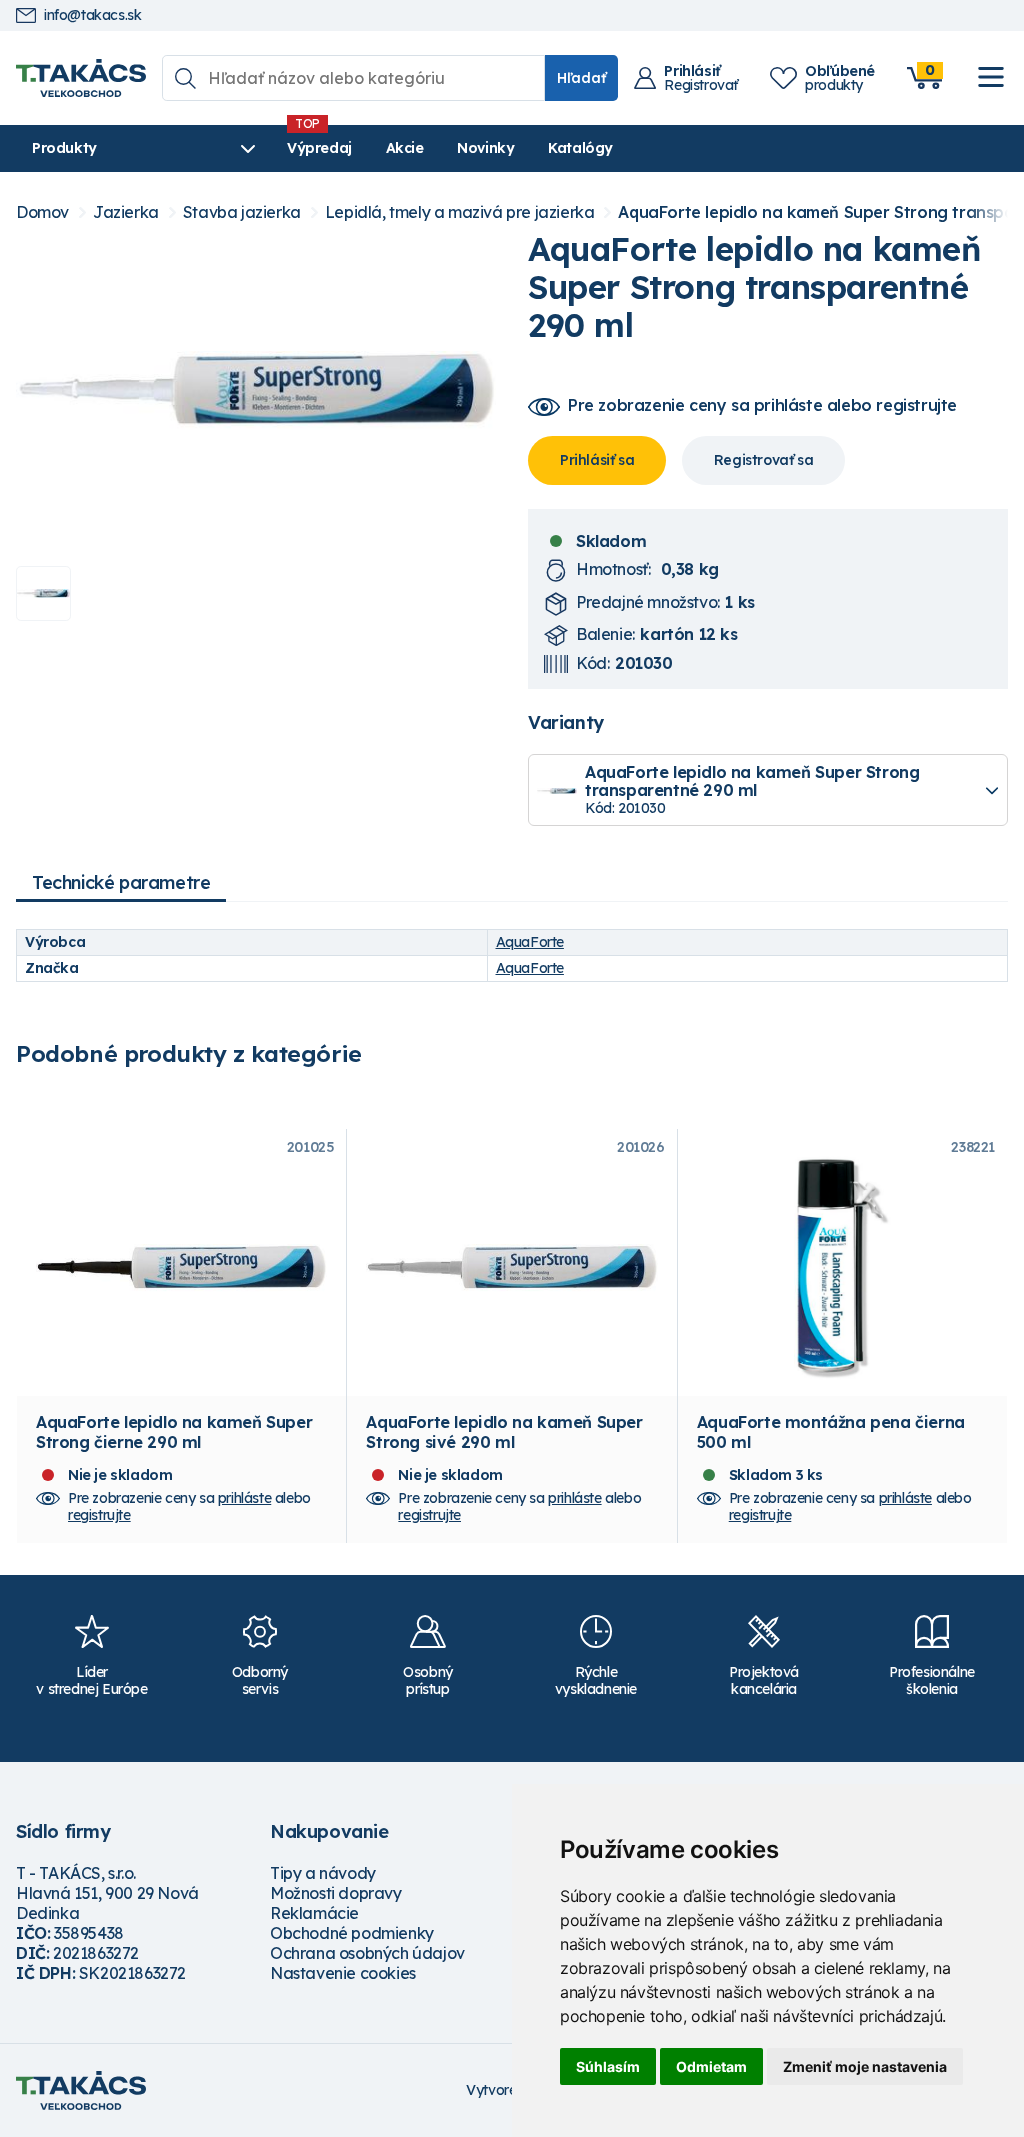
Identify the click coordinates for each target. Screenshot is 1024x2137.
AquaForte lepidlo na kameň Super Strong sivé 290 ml (504, 1432)
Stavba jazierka (242, 212)
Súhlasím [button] (608, 2066)
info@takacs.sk (92, 15)
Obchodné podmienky (352, 1933)
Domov (42, 212)
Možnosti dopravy (336, 1893)
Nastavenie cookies (343, 1973)
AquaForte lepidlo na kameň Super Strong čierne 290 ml (174, 1432)
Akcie (405, 148)
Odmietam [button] (711, 2066)
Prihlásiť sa (597, 460)
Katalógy (580, 148)
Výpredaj (319, 148)
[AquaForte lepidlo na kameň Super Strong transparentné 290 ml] (256, 390)
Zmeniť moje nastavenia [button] (865, 2066)
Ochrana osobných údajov (367, 1953)
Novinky (485, 148)
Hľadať (581, 78)
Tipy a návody (323, 1873)
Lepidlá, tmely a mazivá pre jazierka (460, 212)
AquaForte (530, 942)
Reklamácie (314, 1913)
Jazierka (126, 212)
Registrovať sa (763, 460)
